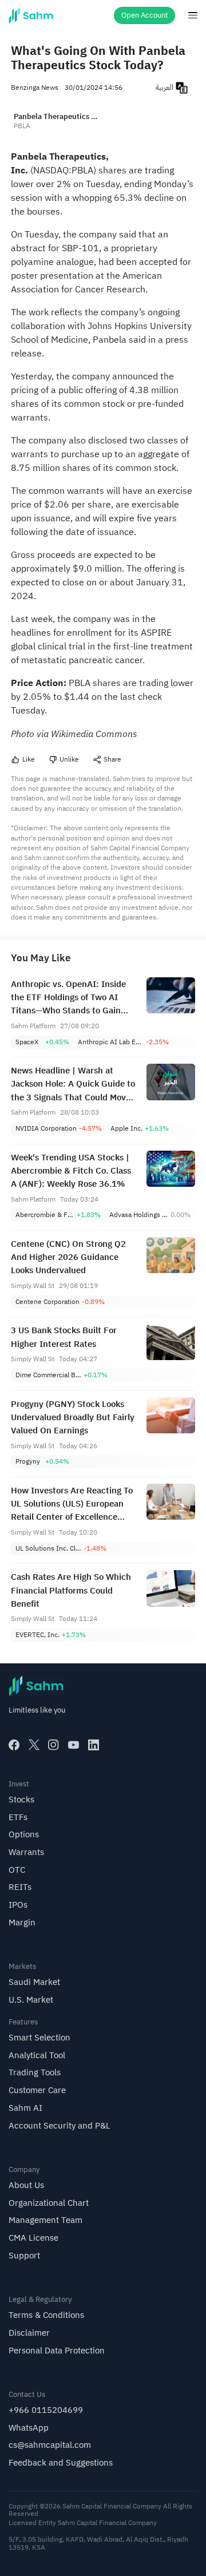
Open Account (145, 15)
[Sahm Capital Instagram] (54, 1745)
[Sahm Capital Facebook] (14, 1745)
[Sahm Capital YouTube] (74, 1745)
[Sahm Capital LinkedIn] (94, 1745)
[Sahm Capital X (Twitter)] (34, 1745)
